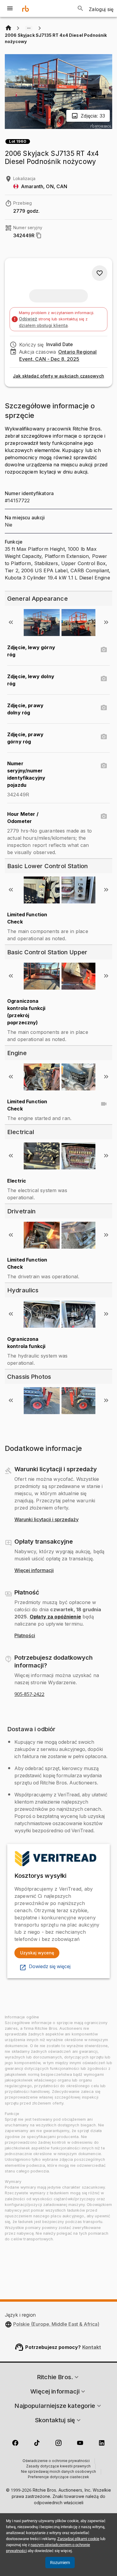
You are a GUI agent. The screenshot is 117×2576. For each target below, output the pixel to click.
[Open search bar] (80, 8)
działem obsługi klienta (43, 325)
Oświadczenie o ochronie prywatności (56, 2461)
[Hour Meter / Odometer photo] (104, 816)
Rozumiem (60, 2563)
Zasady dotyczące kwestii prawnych (58, 2467)
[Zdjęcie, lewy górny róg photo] (104, 650)
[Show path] (29, 28)
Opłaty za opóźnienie (55, 1617)
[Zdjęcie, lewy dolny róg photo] (104, 679)
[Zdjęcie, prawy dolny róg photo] (104, 708)
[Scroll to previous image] (11, 622)
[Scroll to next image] (106, 622)
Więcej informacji (34, 1571)
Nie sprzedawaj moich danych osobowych (58, 2472)
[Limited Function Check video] (104, 1104)
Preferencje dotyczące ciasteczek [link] (58, 2477)
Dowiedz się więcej (50, 1967)
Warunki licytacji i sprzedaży (46, 1520)
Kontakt (92, 2347)
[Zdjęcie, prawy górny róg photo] (104, 737)
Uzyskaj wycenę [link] (37, 1953)
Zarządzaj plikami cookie (78, 2539)
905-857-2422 (29, 1694)
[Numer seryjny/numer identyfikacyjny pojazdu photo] (104, 766)
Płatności (25, 1636)
